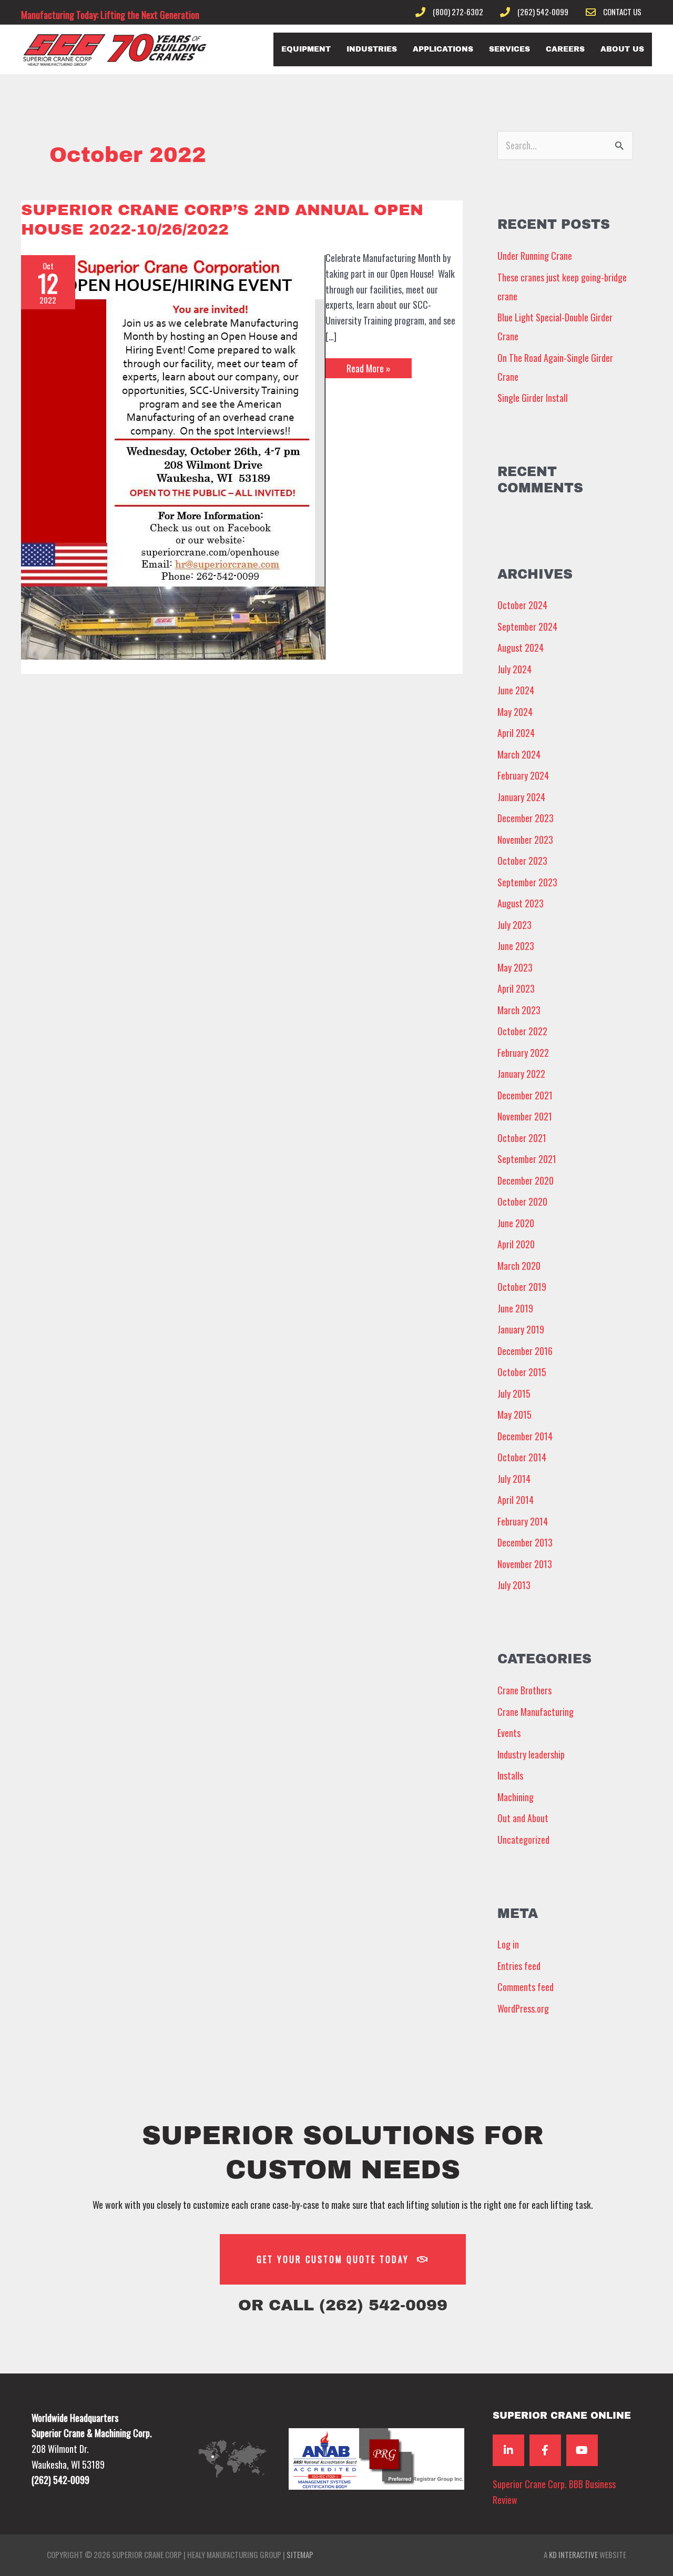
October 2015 (522, 1372)
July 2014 (514, 1479)
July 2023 (514, 925)
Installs (510, 1775)
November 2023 (525, 840)
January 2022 (521, 1074)
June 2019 (515, 1308)
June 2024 (516, 690)
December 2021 (525, 1095)
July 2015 (514, 1393)
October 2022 (522, 1031)
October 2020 (522, 1201)
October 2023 (522, 861)
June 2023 (516, 946)
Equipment (306, 49)
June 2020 (516, 1223)
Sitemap (300, 2554)
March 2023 (519, 1010)
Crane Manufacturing (536, 1712)
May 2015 (514, 1415)
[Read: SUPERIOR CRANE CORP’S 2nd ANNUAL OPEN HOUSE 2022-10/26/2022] (173, 456)
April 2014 (516, 1500)
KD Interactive (573, 2554)
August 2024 (521, 648)
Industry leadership (531, 1754)
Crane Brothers (524, 1690)
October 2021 (522, 1138)
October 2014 (522, 1457)
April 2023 (516, 988)
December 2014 (525, 1436)
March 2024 (519, 754)
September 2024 (527, 627)
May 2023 (515, 967)
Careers (565, 49)
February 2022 (523, 1053)
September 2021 (527, 1159)
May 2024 (515, 712)
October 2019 (522, 1287)
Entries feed (519, 1966)
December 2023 (526, 818)
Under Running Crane (535, 256)
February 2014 (523, 1521)
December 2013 (525, 1542)
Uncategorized (523, 1840)
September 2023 (527, 882)
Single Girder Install (533, 398)
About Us (622, 49)
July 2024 (514, 669)
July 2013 (514, 1585)
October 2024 (522, 605)
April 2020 (516, 1244)
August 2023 (521, 903)
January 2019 (521, 1329)
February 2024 (523, 775)
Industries (372, 49)
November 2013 (525, 1564)
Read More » (368, 367)
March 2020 (519, 1266)
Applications (443, 49)
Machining (516, 1797)
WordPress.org (523, 2008)
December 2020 (526, 1180)
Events (509, 1733)
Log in (508, 1944)
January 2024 (521, 797)
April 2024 (516, 733)
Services (509, 49)
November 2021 (525, 1116)
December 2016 (525, 1351)
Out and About (523, 1818)
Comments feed (526, 1987)
